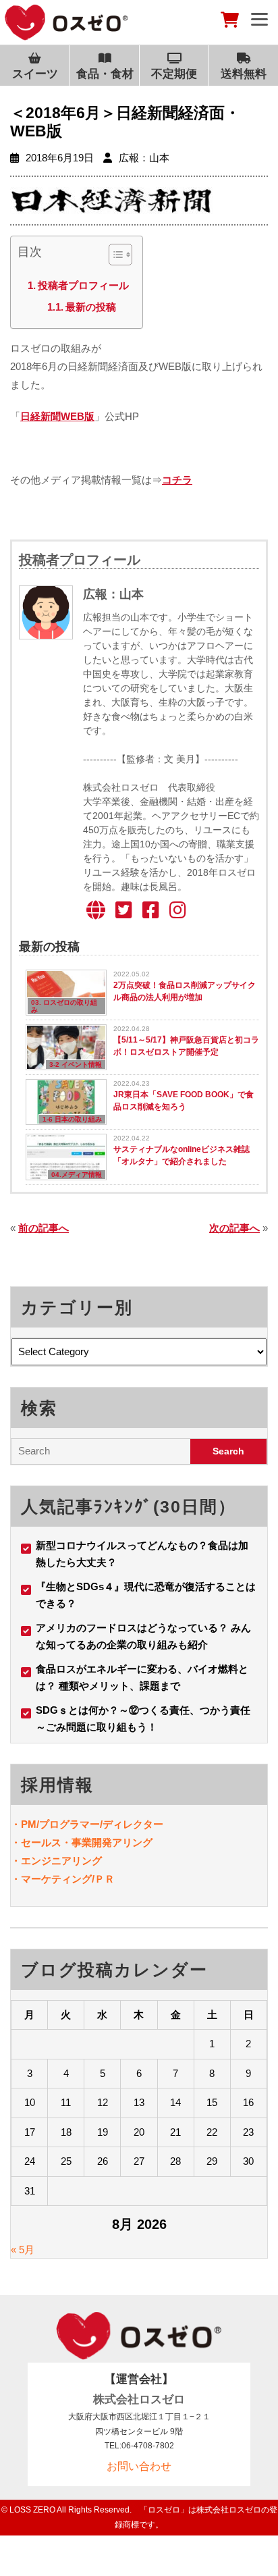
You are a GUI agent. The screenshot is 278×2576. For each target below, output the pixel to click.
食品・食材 (105, 74)
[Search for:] (101, 1451)
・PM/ (25, 1824)
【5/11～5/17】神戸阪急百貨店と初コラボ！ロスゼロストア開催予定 (186, 1046)
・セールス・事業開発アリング (82, 1842)
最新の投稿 (91, 307)
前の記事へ (44, 1228)
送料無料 (244, 74)
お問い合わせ (139, 2466)
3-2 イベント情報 (76, 1064)
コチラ (177, 480)
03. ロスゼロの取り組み (64, 1006)
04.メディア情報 (77, 1175)
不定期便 (174, 74)
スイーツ (35, 74)
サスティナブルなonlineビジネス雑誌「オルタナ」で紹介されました (182, 1155)
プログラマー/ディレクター (101, 1824)
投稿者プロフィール (83, 285)
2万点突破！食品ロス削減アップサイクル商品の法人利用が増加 (185, 991)
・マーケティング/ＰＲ (63, 1879)
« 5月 (23, 2250)
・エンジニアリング (56, 1861)
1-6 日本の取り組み (72, 1119)
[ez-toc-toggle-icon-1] (114, 257)
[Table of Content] (120, 255)
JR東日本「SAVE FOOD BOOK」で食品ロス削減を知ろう (184, 1101)
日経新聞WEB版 (57, 416)
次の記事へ (234, 1228)
